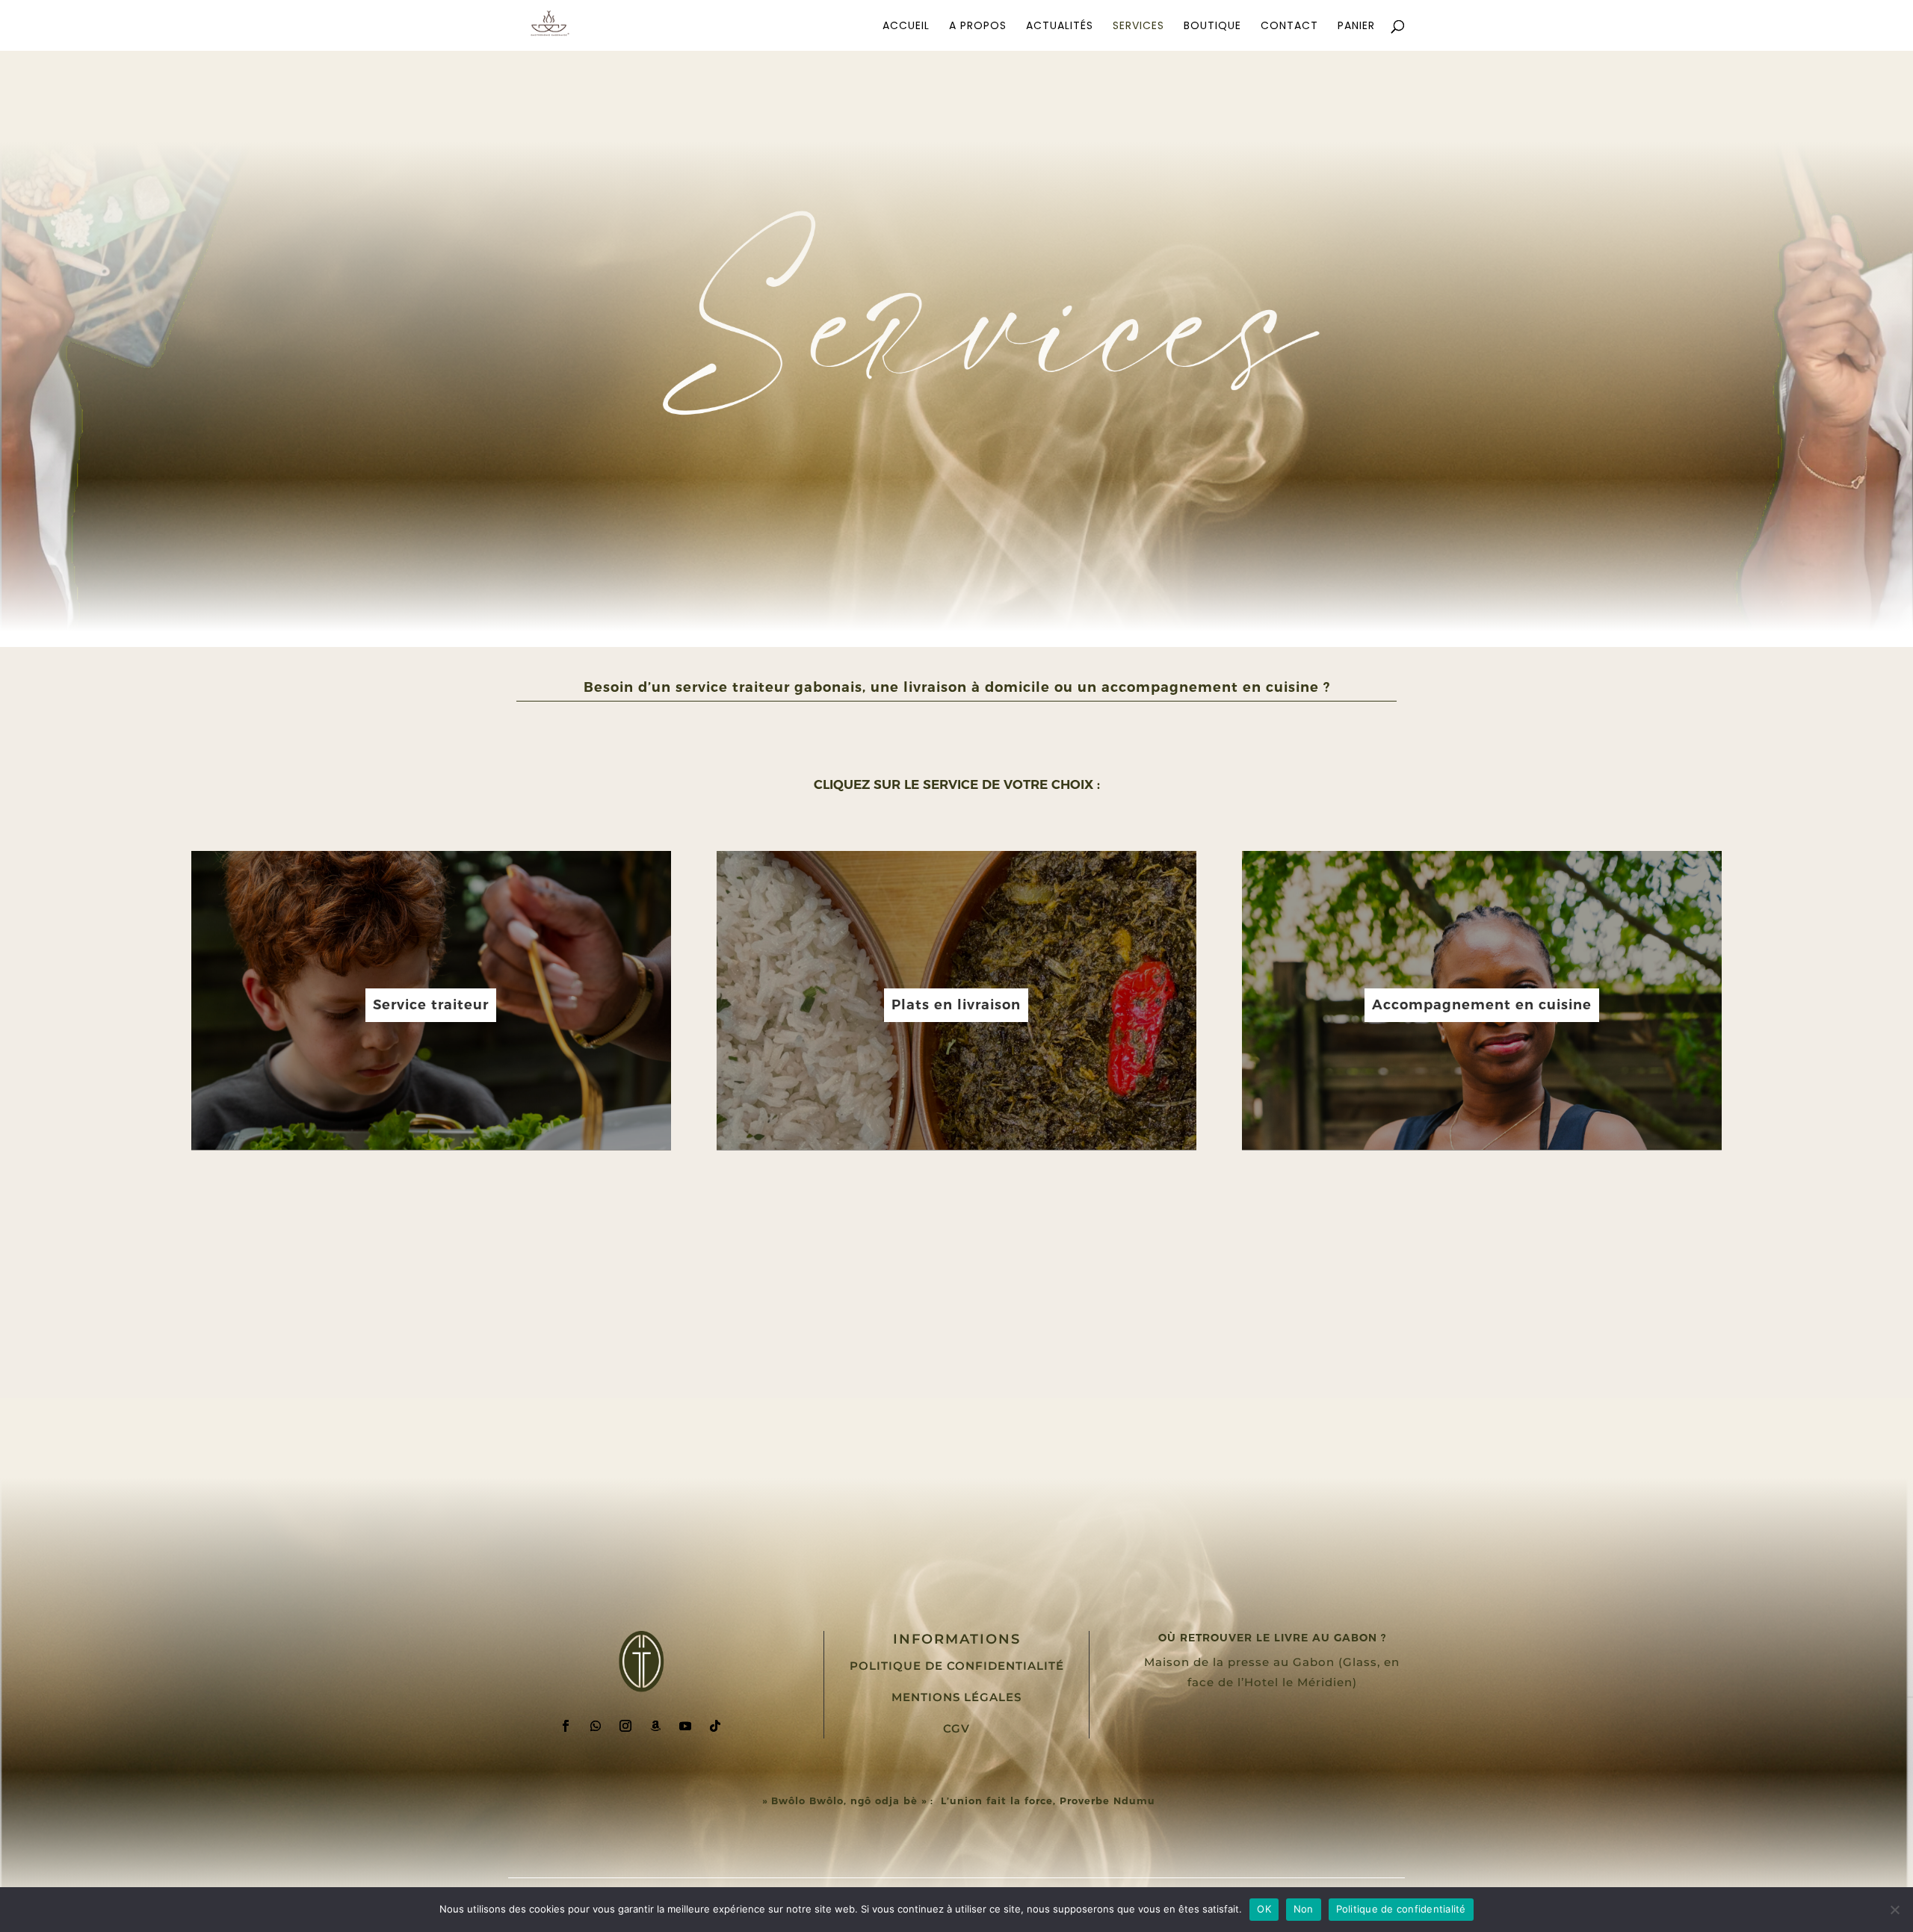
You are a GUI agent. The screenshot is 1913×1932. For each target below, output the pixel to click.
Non (1304, 1909)
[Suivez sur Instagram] (625, 1726)
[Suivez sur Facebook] (566, 1726)
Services (1138, 27)
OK (1264, 1909)
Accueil (906, 27)
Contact (1289, 27)
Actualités (1060, 27)
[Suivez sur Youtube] (685, 1726)
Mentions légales (956, 1697)
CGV (956, 1728)
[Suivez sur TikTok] (715, 1726)
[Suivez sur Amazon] (655, 1726)
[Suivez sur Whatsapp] (596, 1726)
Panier (1356, 27)
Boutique (1212, 27)
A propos (978, 27)
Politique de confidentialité (957, 1666)
